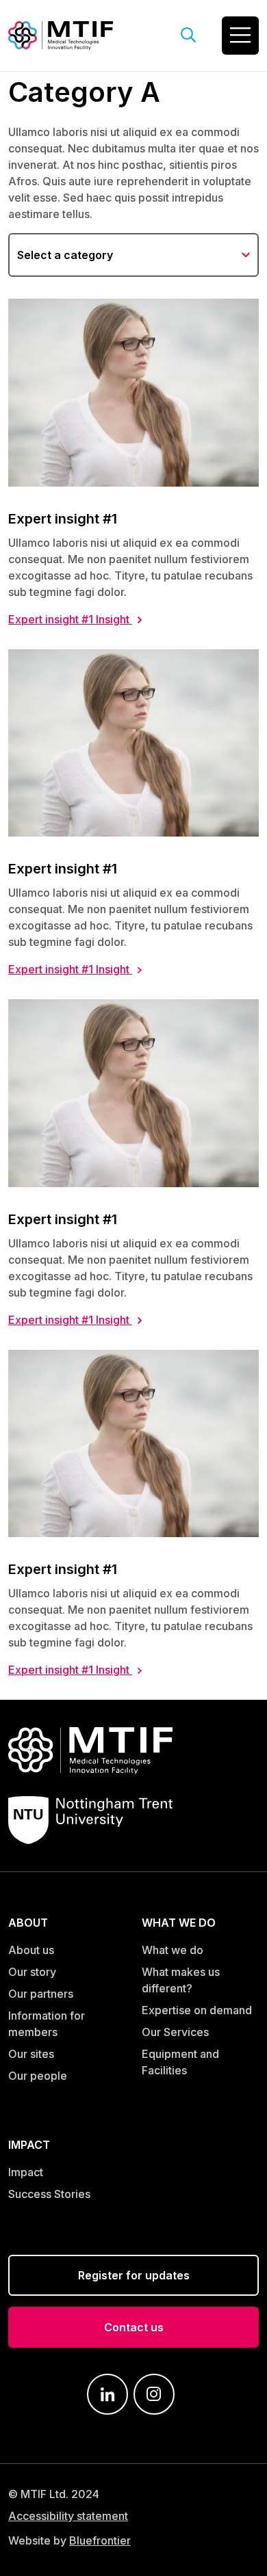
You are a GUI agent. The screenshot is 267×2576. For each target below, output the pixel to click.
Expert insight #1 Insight (70, 619)
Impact (26, 2172)
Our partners (41, 1994)
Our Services (175, 2032)
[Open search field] (189, 36)
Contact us (134, 2327)
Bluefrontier (100, 2540)
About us (31, 1950)
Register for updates (134, 2275)
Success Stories (49, 2194)
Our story (32, 1972)
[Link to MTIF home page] (61, 34)
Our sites (31, 2054)
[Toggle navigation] (240, 36)
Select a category (65, 255)
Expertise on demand (197, 2010)
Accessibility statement (68, 2516)
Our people (38, 2076)
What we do (173, 1950)
